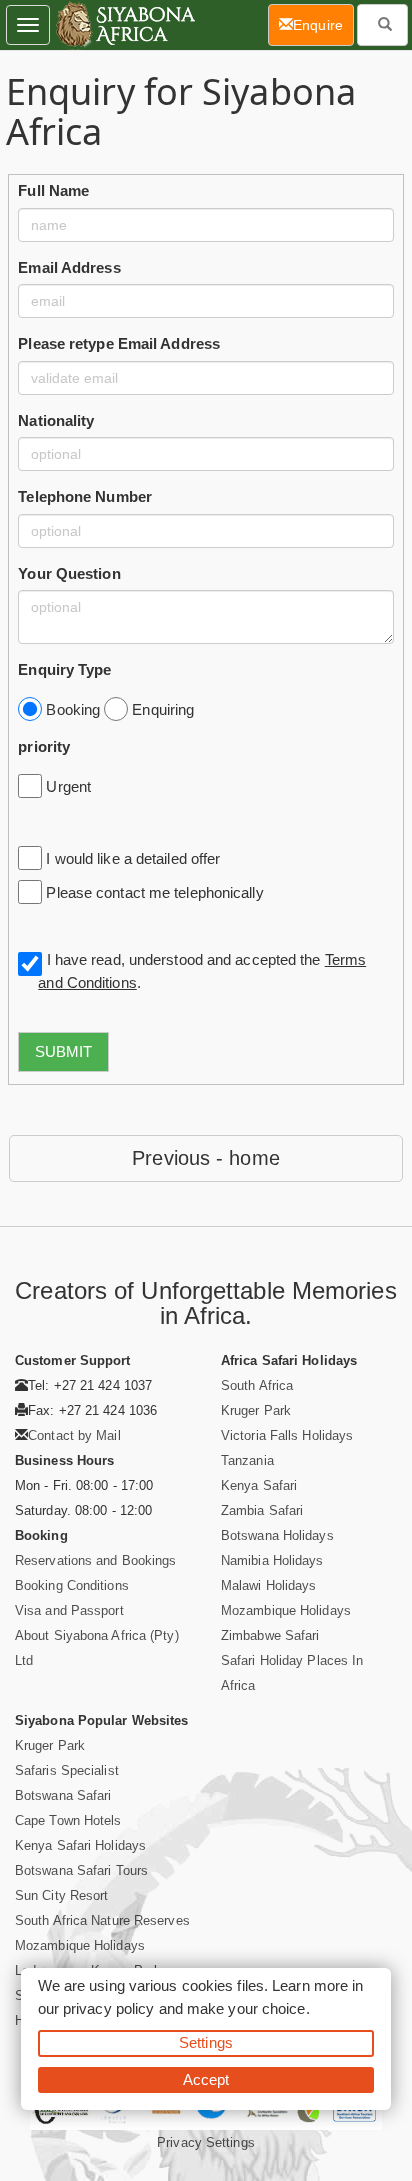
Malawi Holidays (269, 1585)
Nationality (56, 420)
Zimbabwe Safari (270, 1635)
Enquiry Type (64, 669)
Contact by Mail (74, 1435)
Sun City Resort (62, 1895)
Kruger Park (256, 1410)
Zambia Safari (262, 1510)
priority (44, 746)
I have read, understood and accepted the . (202, 971)
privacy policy (108, 2008)
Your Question (69, 573)
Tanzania (247, 1460)
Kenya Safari (259, 1485)
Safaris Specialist (67, 1770)
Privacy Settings (206, 2142)
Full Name (53, 190)
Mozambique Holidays (286, 1610)
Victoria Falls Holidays (287, 1435)
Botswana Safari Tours (81, 1870)
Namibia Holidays (272, 1560)
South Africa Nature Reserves (102, 1920)
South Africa (257, 1385)
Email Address (69, 267)
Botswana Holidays (277, 1535)
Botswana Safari (63, 1795)
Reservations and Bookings (96, 1560)
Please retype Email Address (119, 343)
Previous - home (206, 1158)
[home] (124, 25)
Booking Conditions (72, 1585)
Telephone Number (85, 496)
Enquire (323, 24)
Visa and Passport (69, 1610)
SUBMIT (63, 1051)
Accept (206, 2079)
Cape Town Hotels (68, 1820)
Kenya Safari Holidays (80, 1845)
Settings (206, 2042)
